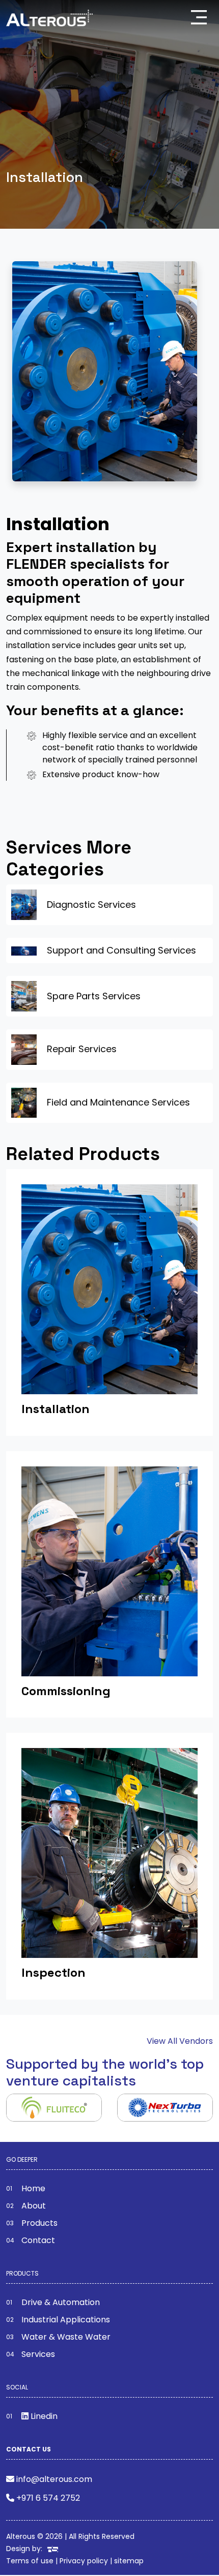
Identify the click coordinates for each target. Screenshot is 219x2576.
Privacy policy (84, 2561)
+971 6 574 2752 (48, 2498)
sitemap (129, 2561)
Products (39, 2223)
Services (38, 2354)
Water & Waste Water (66, 2337)
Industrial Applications (66, 2320)
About (34, 2206)
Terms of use (30, 2561)
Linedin (43, 2416)
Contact (38, 2240)
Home (33, 2188)
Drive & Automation (61, 2302)
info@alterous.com (54, 2479)
